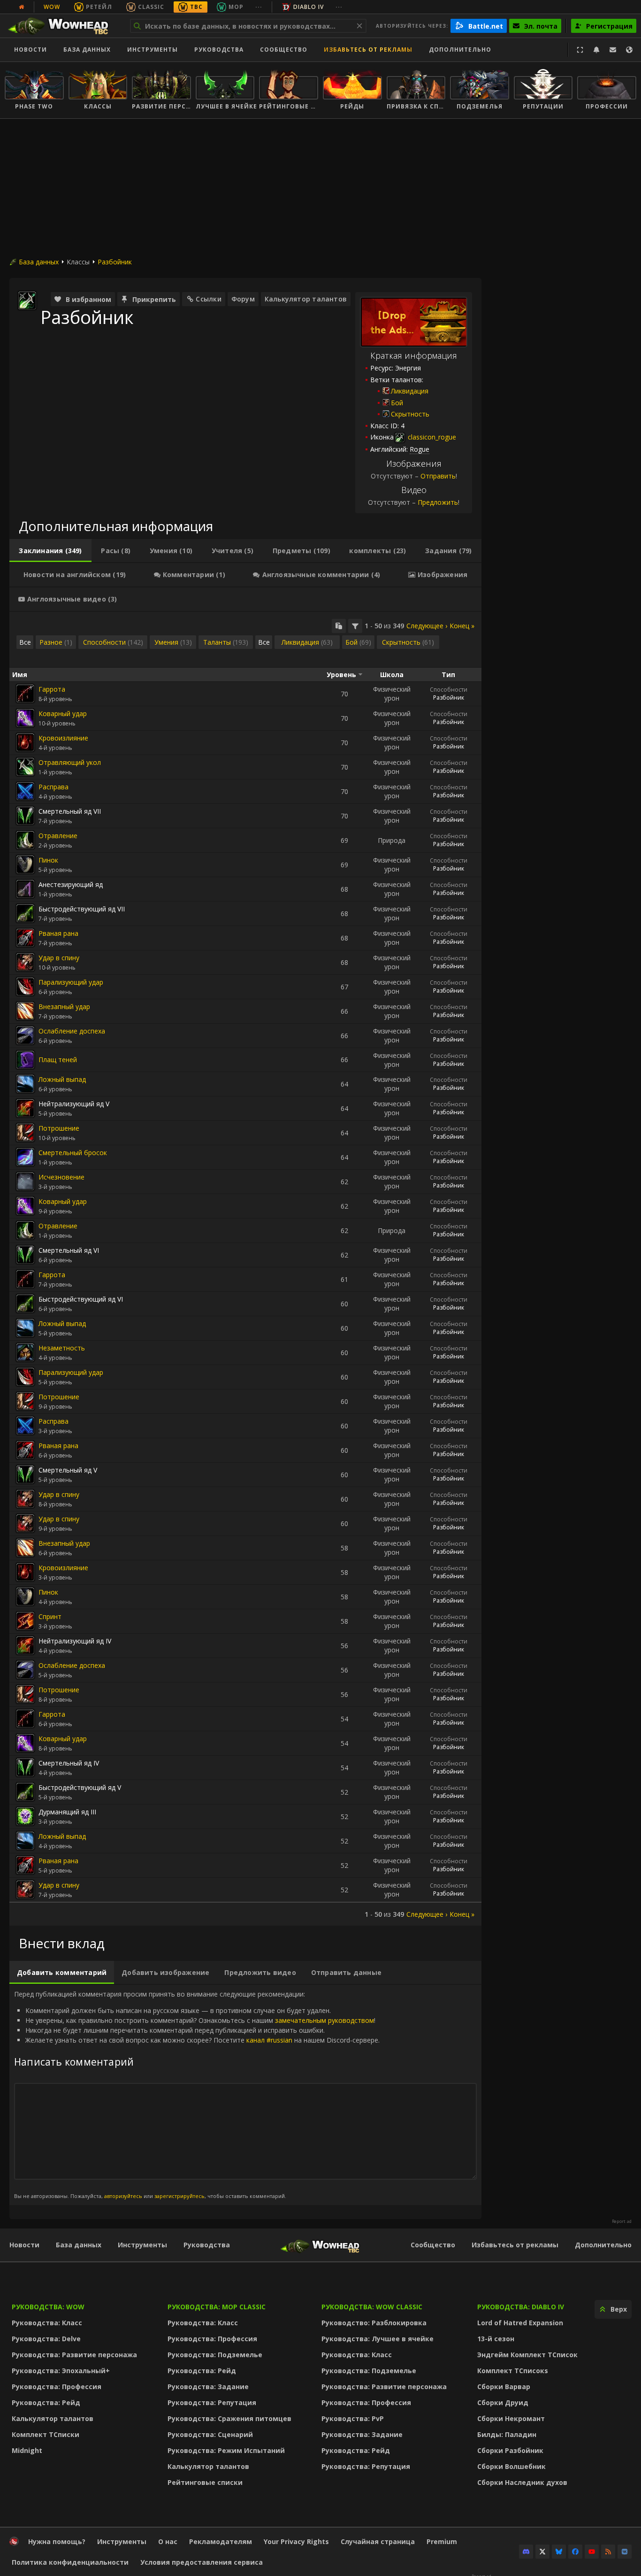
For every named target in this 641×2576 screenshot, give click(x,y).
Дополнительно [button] (460, 50)
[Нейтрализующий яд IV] (25, 1645)
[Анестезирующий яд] (25, 889)
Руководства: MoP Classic (217, 2307)
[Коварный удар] (25, 718)
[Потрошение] (25, 1133)
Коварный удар (63, 713)
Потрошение (59, 1128)
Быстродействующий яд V (80, 1787)
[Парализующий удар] (25, 987)
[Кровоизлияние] (25, 742)
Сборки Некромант (511, 2418)
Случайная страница (378, 2541)
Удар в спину (59, 958)
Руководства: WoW (48, 2307)
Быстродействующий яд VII (82, 909)
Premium (442, 2541)
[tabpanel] (245, 1269)
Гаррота (52, 689)
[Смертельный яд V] (25, 1474)
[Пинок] (25, 864)
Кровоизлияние (63, 738)
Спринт (50, 1616)
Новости (31, 50)
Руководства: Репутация (212, 2402)
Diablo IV (309, 7)
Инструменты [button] (153, 50)
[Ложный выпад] (25, 1084)
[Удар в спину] (25, 962)
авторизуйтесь (123, 2196)
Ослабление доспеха (72, 1031)
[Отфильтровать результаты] (355, 626)
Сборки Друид (503, 2402)
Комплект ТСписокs (513, 2371)
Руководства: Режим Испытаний (226, 2450)
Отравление (58, 836)
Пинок (48, 860)
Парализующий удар (71, 982)
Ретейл (99, 7)
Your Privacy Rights (296, 2541)
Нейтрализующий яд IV (75, 1641)
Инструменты (142, 2245)
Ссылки (208, 299)
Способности (449, 690)
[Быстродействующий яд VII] (25, 913)
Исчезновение (61, 1177)
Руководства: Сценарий (210, 2434)
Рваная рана (58, 933)
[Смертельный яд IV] (25, 1767)
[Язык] (629, 50)
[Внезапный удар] (25, 1011)
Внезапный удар (64, 1006)
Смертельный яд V (68, 1470)
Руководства (219, 50)
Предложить (438, 502)
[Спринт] (25, 1621)
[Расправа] (25, 791)
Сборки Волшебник (511, 2466)
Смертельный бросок (73, 1153)
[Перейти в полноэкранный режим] (580, 50)
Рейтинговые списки (205, 2482)
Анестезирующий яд (71, 884)
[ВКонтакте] (625, 2552)
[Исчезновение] (25, 1181)
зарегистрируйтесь (179, 2196)
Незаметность (62, 1348)
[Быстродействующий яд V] (25, 1792)
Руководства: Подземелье (215, 2355)
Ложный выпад (62, 1079)
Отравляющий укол (70, 762)
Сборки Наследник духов (522, 2482)
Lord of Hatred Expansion (520, 2323)
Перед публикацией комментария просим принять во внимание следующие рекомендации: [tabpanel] (197, 2094)
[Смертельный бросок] (25, 1157)
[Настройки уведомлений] (596, 50)
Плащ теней (58, 1060)
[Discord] (526, 2552)
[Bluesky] (559, 2552)
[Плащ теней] (25, 1060)
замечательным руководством (324, 2020)
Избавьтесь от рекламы (368, 50)
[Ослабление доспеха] (25, 1035)
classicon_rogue (431, 437)
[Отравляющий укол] (25, 767)
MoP (236, 7)
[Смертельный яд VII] (25, 816)
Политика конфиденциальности (70, 2562)
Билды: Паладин (507, 2434)
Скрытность (410, 414)
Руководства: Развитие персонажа (74, 2355)
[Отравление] (25, 840)
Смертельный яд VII (70, 811)
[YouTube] (592, 2552)
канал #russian (269, 2040)
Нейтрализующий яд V (74, 1104)
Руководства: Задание (208, 2387)
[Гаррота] (25, 694)
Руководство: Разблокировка (374, 2323)
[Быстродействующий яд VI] (25, 1303)
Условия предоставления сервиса (202, 2562)
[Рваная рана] (25, 938)
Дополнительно (603, 2245)
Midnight (27, 2450)
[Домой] (63, 26)
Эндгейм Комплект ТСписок (527, 2355)
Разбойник (115, 262)
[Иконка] (27, 301)
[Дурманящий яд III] (25, 1816)
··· (259, 7)
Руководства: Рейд (46, 2402)
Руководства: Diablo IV (521, 2307)
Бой (397, 403)
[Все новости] (22, 7)
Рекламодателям (221, 2541)
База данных (87, 50)
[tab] (50, 551)
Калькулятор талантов (306, 299)
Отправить (438, 476)
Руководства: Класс (47, 2323)
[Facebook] (575, 2552)
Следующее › (427, 626)
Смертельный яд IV (69, 1763)
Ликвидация (410, 391)
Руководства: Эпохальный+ (61, 2371)
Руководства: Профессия (57, 2387)
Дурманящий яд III (67, 1812)
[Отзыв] (613, 50)
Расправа (53, 787)
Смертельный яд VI (69, 1250)
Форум (243, 299)
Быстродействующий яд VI (81, 1299)
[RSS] (608, 2552)
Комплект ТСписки (46, 2434)
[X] (542, 2552)
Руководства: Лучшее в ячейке (378, 2339)
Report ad (622, 2221)
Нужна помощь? (57, 2541)
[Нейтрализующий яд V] (25, 1108)
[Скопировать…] (339, 626)
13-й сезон (496, 2339)
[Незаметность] (25, 1352)
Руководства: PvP (353, 2418)
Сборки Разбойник (510, 2450)
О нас (168, 2541)
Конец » (462, 626)
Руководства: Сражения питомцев (229, 2418)
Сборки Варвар (504, 2387)
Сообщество (284, 50)
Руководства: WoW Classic (372, 2307)
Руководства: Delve (46, 2339)
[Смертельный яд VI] (25, 1255)
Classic (151, 7)
